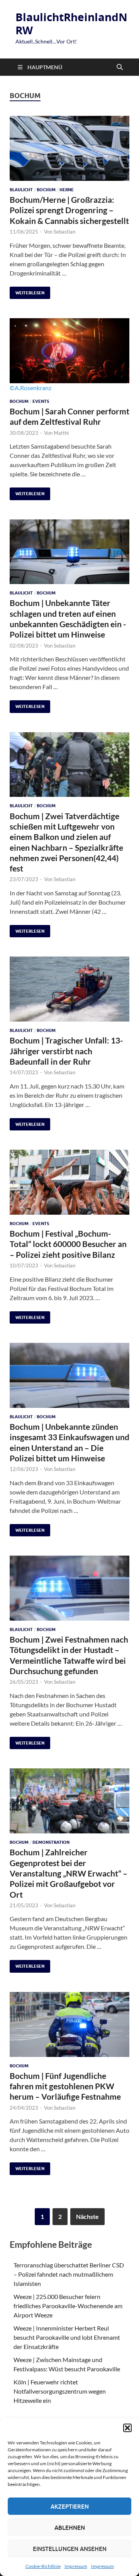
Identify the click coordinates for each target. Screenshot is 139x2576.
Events (41, 401)
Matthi (61, 433)
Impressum (76, 2566)
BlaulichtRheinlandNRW (71, 24)
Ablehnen (70, 2528)
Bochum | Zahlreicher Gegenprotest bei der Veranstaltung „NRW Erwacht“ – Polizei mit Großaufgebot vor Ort (69, 1873)
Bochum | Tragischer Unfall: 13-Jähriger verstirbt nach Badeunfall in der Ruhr (66, 1051)
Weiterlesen (27, 291)
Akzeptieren (70, 2506)
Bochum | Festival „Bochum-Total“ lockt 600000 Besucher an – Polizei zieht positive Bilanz (68, 1244)
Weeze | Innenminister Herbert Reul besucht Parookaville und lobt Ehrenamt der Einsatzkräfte (67, 2337)
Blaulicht (21, 190)
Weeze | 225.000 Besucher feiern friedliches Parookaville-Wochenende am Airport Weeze (68, 2306)
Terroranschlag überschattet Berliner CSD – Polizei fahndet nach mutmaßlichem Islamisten (69, 2274)
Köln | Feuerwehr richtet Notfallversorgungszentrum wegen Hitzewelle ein (60, 2391)
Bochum (46, 190)
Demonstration (51, 1842)
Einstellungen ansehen (70, 2549)
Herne (67, 190)
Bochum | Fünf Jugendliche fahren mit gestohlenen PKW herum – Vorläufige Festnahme (65, 2086)
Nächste (87, 2216)
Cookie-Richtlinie (43, 2566)
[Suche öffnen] (120, 67)
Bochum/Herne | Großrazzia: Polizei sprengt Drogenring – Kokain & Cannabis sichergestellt (69, 210)
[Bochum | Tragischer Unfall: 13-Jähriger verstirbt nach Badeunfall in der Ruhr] (69, 989)
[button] (127, 2428)
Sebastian (64, 232)
